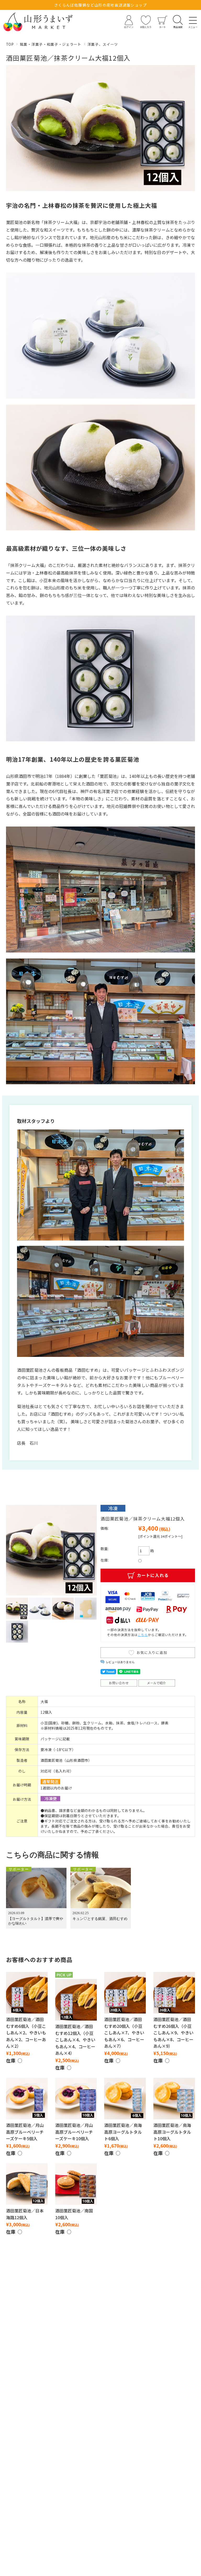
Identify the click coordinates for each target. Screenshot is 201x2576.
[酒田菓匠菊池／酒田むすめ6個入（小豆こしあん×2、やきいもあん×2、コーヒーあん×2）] (27, 1993)
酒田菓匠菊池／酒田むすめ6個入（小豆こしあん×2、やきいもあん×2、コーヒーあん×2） (26, 2033)
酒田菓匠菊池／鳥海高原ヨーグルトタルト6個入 (123, 2132)
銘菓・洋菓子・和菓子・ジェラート (51, 44)
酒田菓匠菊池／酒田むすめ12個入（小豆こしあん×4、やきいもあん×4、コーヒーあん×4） (75, 2040)
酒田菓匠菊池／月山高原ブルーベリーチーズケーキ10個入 (74, 2132)
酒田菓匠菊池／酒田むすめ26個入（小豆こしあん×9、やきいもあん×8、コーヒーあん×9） (173, 2033)
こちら (143, 1635)
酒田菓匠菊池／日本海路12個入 (25, 2214)
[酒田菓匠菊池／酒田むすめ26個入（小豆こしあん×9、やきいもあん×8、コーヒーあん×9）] (174, 1993)
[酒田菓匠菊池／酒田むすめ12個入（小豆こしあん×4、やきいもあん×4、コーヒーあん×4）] (76, 2000)
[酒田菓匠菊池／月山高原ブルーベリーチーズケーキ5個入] (27, 2099)
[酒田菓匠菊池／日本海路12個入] (27, 2184)
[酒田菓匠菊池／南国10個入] (76, 2184)
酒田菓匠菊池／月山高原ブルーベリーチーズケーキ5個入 (25, 2132)
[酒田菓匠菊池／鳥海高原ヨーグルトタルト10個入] (174, 2099)
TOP (10, 44)
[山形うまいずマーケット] (38, 22)
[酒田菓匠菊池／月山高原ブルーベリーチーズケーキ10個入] (76, 2099)
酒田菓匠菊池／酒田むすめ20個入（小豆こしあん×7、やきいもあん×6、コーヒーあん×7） (124, 2033)
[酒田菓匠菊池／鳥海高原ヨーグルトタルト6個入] (125, 2099)
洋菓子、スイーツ (103, 44)
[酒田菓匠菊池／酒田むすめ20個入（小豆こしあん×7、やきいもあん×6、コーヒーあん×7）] (125, 1993)
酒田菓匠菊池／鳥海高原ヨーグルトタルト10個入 (172, 2132)
